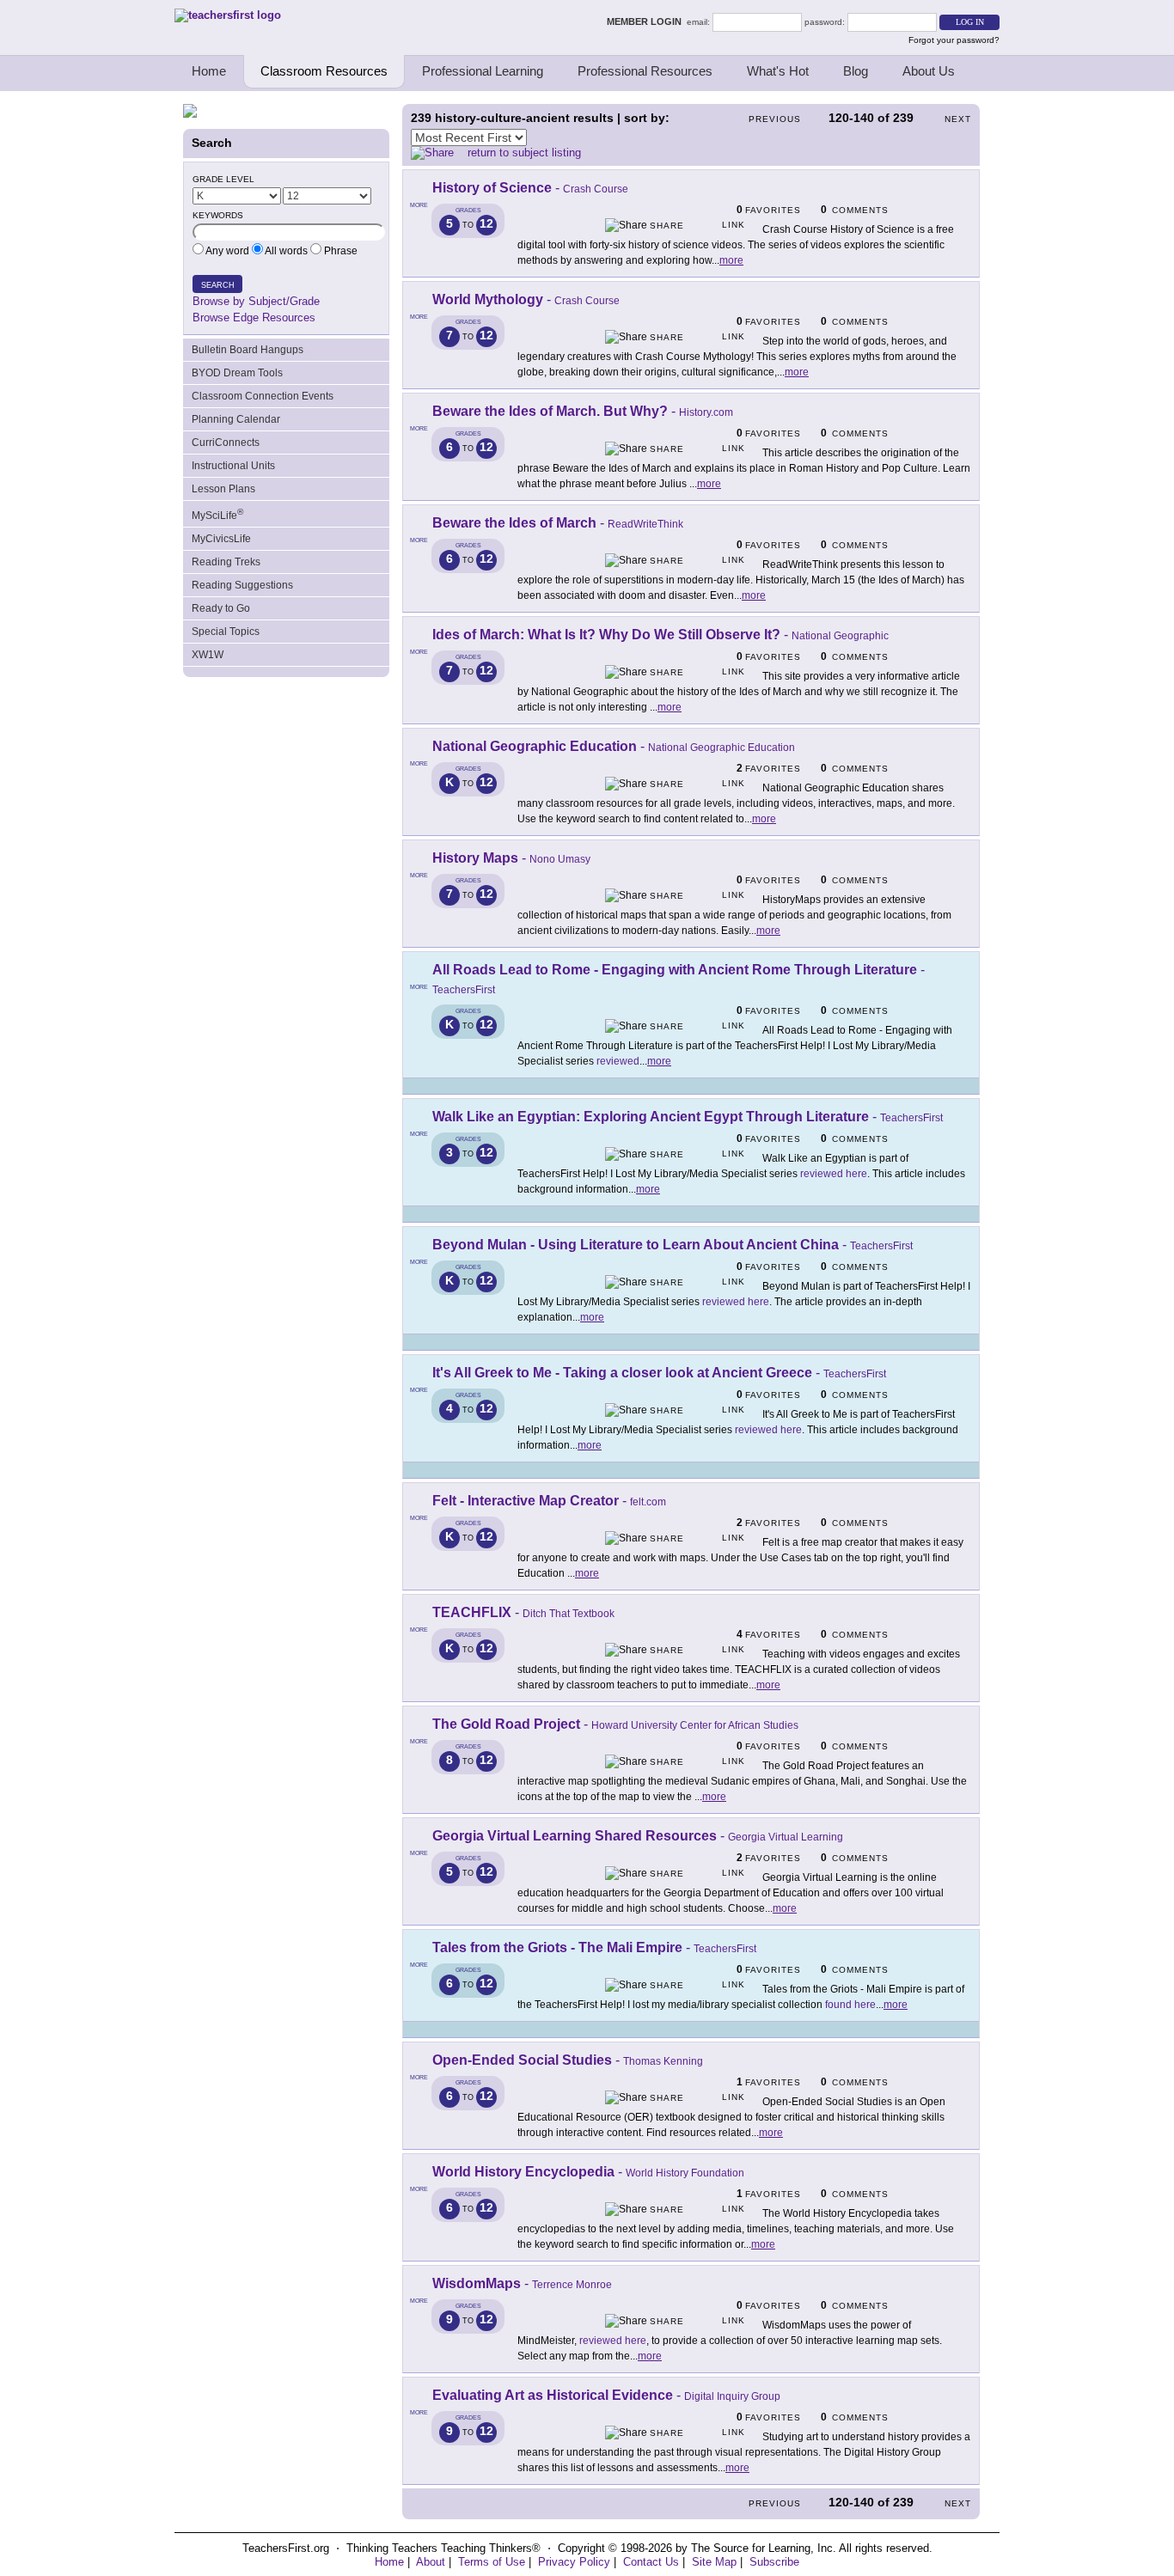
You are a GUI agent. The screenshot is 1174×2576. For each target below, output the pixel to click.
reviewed (618, 1061)
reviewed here (834, 1174)
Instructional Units (233, 466)
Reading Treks (226, 562)
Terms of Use (492, 2562)
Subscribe (774, 2562)
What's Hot (778, 71)
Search (218, 285)
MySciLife (217, 514)
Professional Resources (645, 71)
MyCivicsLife (221, 539)
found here (850, 2005)
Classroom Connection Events (263, 396)
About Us (929, 71)
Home (209, 71)
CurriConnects (226, 443)
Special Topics (226, 632)
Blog (856, 71)
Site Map (714, 2562)
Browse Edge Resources (254, 317)
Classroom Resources (324, 71)
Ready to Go (221, 608)
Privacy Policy (574, 2562)
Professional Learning (483, 71)
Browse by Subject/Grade (256, 301)
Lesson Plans (223, 489)
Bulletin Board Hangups (248, 350)
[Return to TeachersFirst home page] (228, 15)
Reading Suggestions (242, 585)
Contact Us (651, 2562)
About (431, 2562)
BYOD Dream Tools (237, 373)
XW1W (208, 655)
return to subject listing (524, 153)
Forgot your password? (954, 40)
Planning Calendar (236, 419)
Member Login (647, 21)
